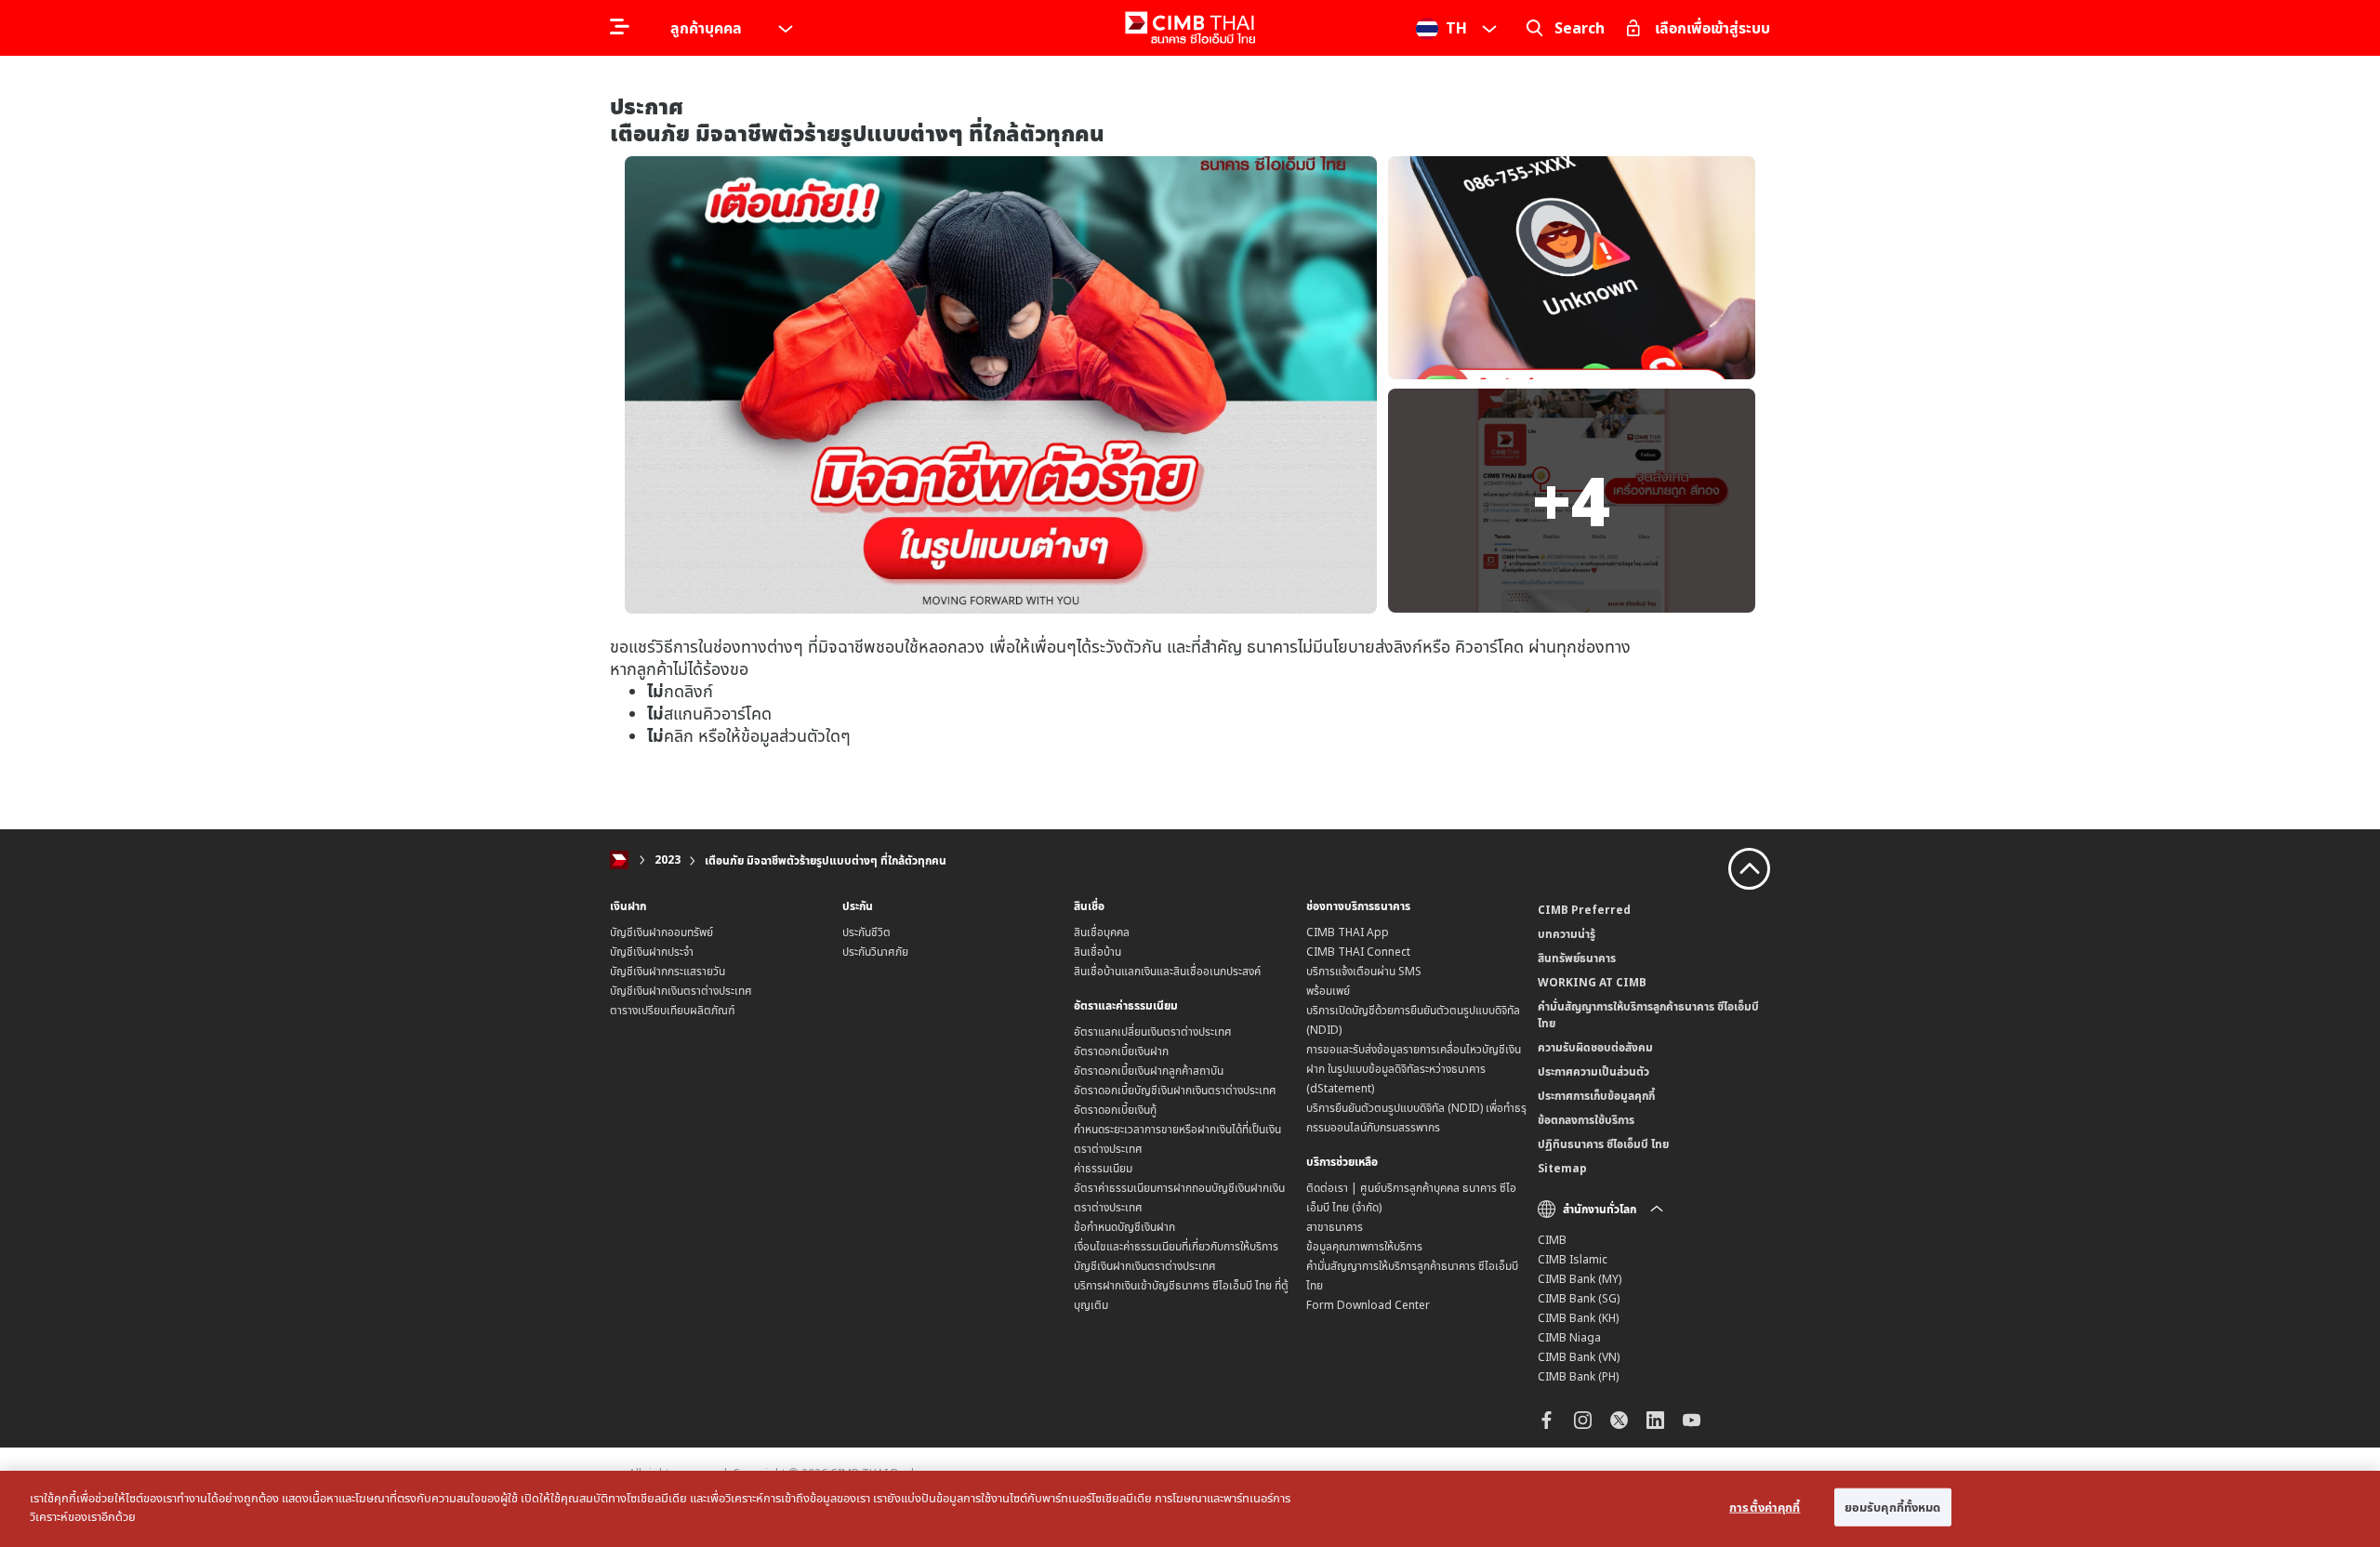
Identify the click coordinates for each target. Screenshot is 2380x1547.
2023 (668, 860)
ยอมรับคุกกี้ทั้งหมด (1893, 1507)
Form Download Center (1368, 1305)
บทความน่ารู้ (1567, 934)
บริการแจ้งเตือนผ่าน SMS (1364, 971)
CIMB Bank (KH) (1578, 1318)
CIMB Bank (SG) (1579, 1298)
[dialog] (1190, 1509)
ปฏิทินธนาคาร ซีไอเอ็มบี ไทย (1603, 1144)
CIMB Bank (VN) (1579, 1357)
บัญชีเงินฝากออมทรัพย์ (661, 932)
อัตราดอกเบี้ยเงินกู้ (1115, 1110)
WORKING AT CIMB (1592, 982)
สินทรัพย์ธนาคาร (1577, 958)
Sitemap (1562, 1168)
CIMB (1552, 1240)
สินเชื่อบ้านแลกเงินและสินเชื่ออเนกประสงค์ (1167, 971)
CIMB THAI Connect (1358, 952)
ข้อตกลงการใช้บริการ (1586, 1120)
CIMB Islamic (1573, 1259)
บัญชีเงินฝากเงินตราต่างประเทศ (681, 991)
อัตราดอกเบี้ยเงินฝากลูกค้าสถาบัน (1149, 1071)
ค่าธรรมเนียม (1103, 1168)
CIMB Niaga (1569, 1337)
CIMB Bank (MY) (1580, 1279)
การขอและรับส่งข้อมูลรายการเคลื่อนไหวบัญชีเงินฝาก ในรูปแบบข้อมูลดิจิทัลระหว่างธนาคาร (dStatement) (1414, 1069)
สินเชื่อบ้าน (1097, 952)
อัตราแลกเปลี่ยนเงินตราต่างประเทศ (1153, 1031)
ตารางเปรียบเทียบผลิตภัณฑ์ (673, 1010)
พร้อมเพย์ (1328, 991)
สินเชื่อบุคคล (1102, 932)
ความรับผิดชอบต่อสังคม (1595, 1047)
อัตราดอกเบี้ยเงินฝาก (1121, 1051)
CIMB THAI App (1348, 932)
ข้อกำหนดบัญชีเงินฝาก (1124, 1227)
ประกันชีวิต (866, 932)
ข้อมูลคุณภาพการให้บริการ (1364, 1246)
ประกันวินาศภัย (875, 952)
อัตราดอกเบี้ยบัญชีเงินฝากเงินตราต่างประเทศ (1175, 1090)
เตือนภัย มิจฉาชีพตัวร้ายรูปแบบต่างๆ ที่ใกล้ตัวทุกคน (826, 860)
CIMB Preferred (1584, 910)
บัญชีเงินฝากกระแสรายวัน (668, 971)
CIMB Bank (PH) (1578, 1376)
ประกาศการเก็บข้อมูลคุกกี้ (1596, 1096)
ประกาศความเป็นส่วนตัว (1593, 1071)
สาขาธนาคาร (1335, 1227)
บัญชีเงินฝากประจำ (652, 952)
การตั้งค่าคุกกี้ (1765, 1507)
